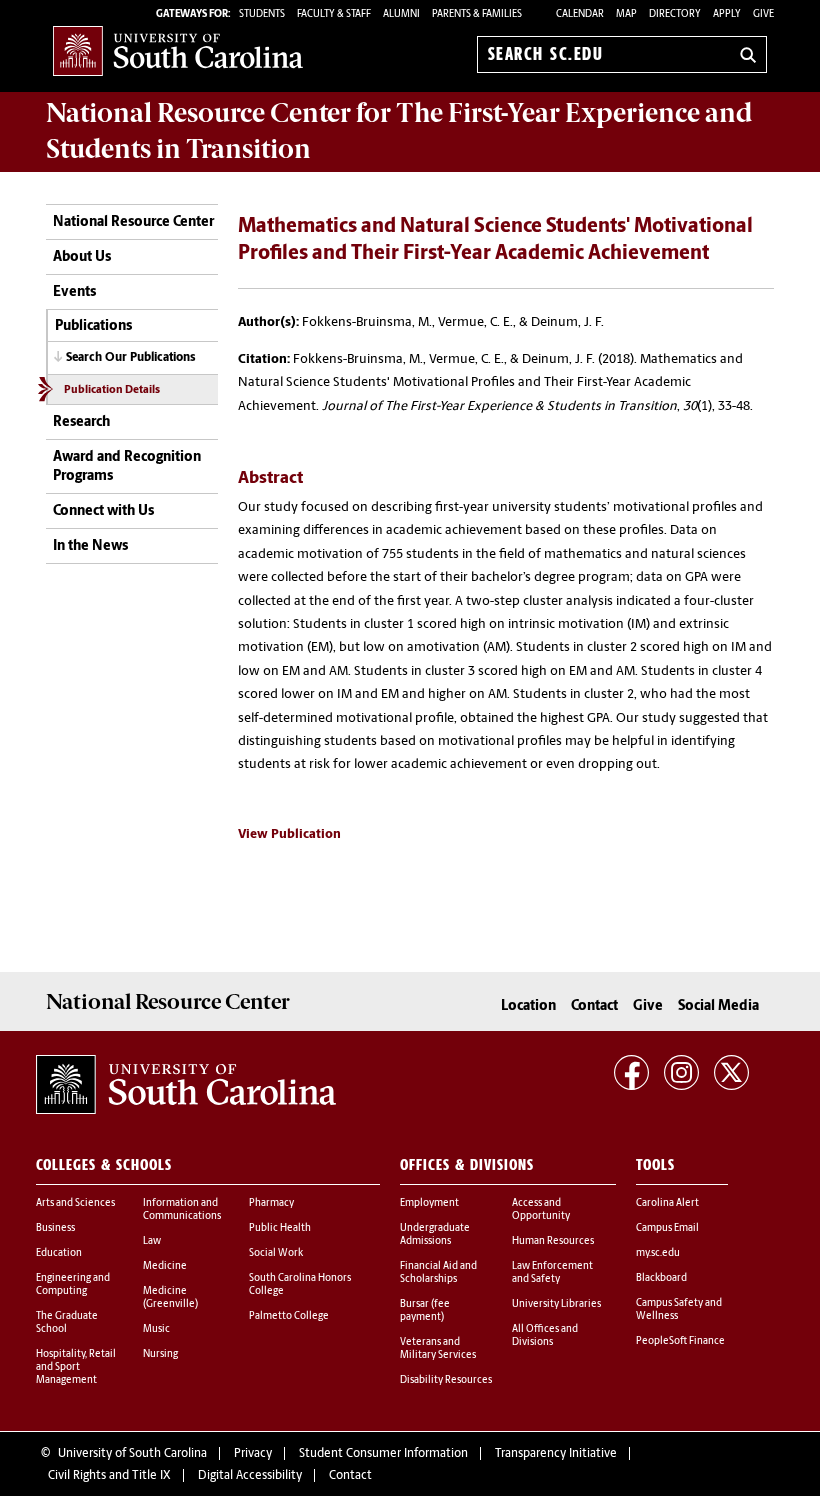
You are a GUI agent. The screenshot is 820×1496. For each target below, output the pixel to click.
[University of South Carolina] (186, 1085)
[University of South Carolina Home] (178, 50)
